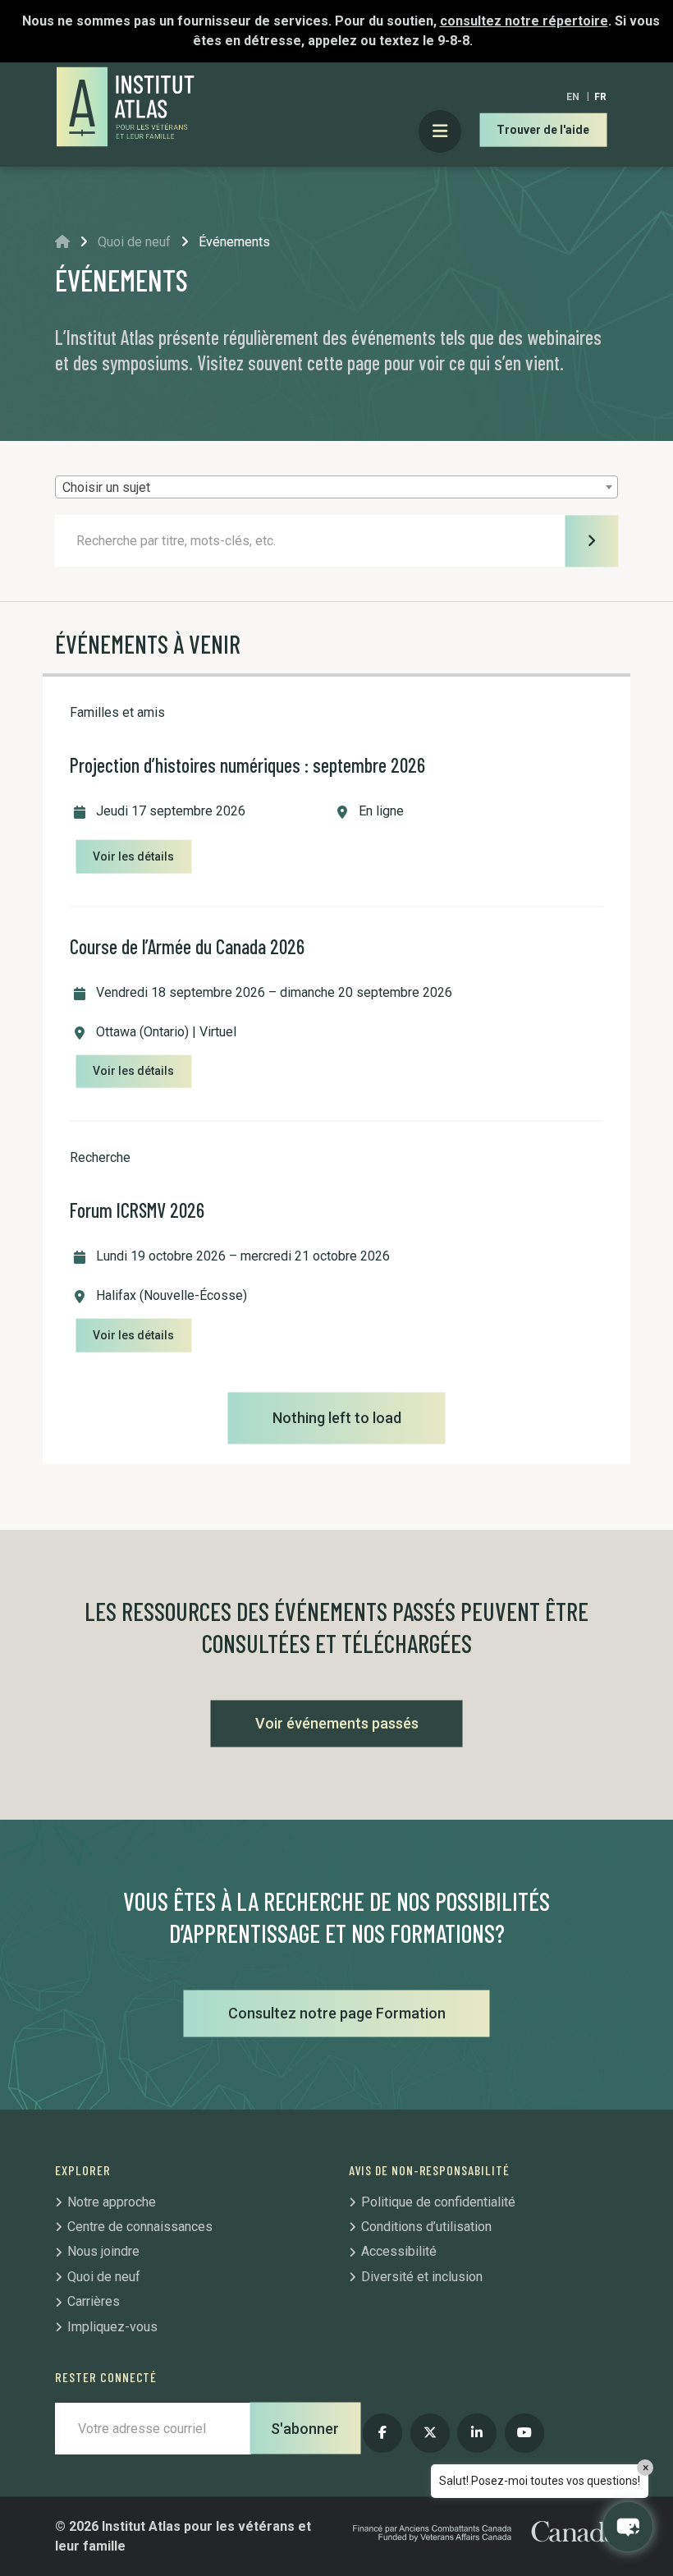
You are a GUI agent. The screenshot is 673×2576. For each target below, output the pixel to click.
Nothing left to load (337, 1418)
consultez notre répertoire (524, 21)
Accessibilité (399, 2251)
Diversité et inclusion (422, 2277)
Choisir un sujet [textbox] (106, 487)
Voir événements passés (337, 1723)
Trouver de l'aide (543, 130)
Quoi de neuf (134, 242)
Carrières (94, 2301)
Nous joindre (103, 2251)
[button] (628, 2527)
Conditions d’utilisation (426, 2227)
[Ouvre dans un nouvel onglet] (382, 2433)
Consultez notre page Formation (337, 2013)
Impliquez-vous (112, 2327)
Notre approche (112, 2202)
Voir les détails (133, 856)
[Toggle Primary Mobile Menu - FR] (440, 132)
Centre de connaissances (140, 2227)
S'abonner (305, 2429)
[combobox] (336, 487)
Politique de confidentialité (438, 2202)
